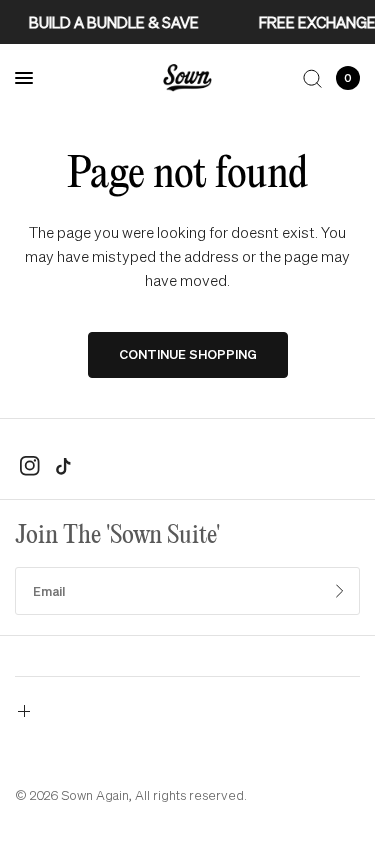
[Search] (312, 78)
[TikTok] (63, 466)
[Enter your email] (340, 591)
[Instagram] (30, 466)
